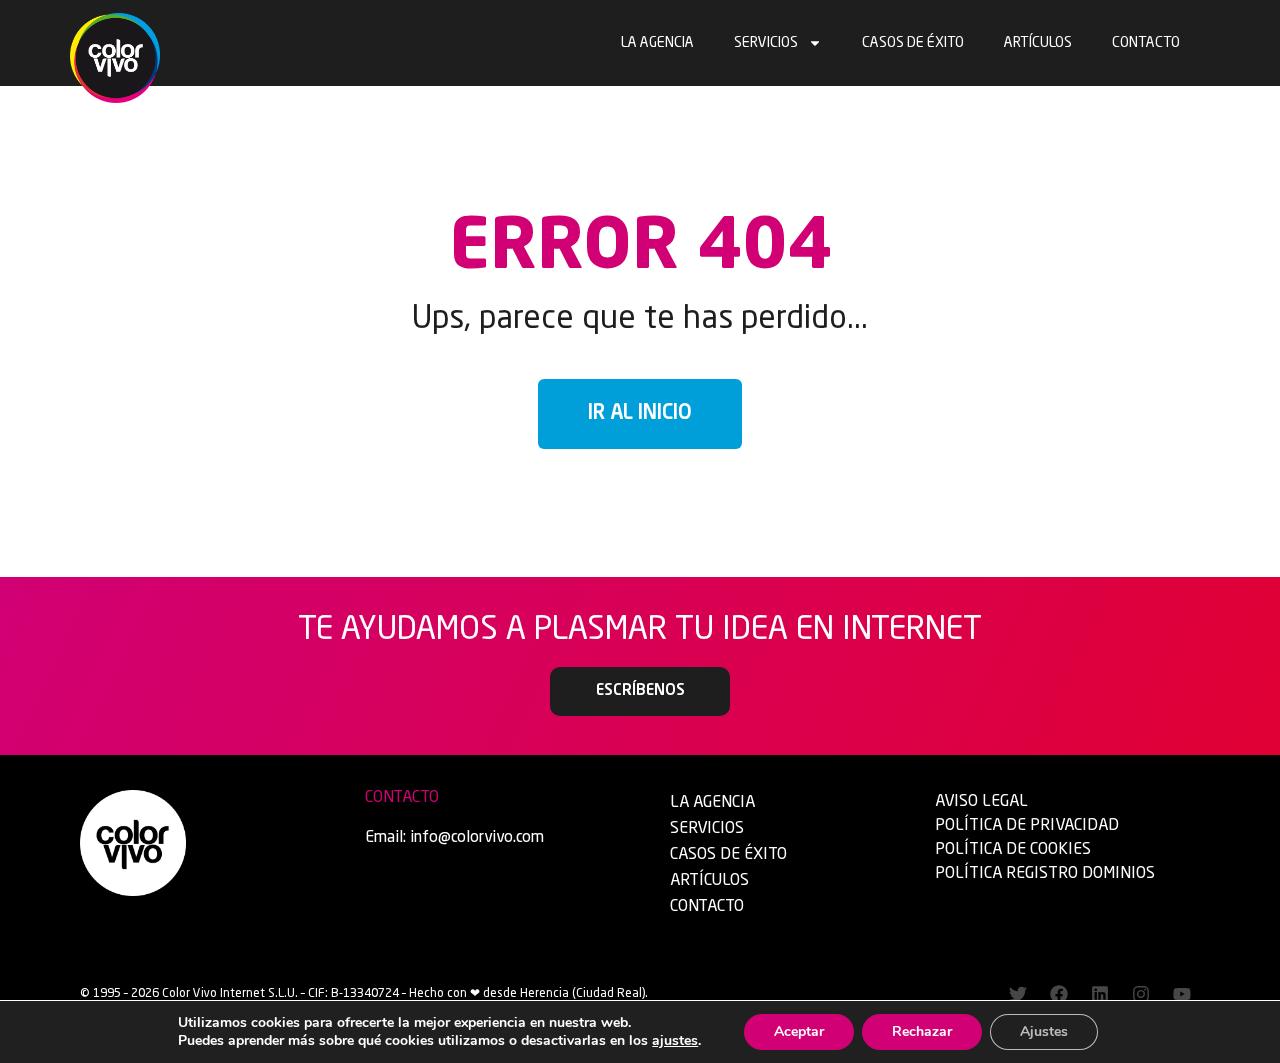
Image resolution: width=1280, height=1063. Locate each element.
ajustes (675, 1041)
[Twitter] (1018, 994)
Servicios (766, 43)
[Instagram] (1141, 994)
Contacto (1146, 43)
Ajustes (1044, 1031)
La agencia (657, 43)
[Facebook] (1059, 994)
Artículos (1038, 43)
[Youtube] (1182, 994)
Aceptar (799, 1031)
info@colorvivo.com (477, 838)
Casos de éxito (913, 43)
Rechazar (922, 1031)
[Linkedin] (1100, 994)
